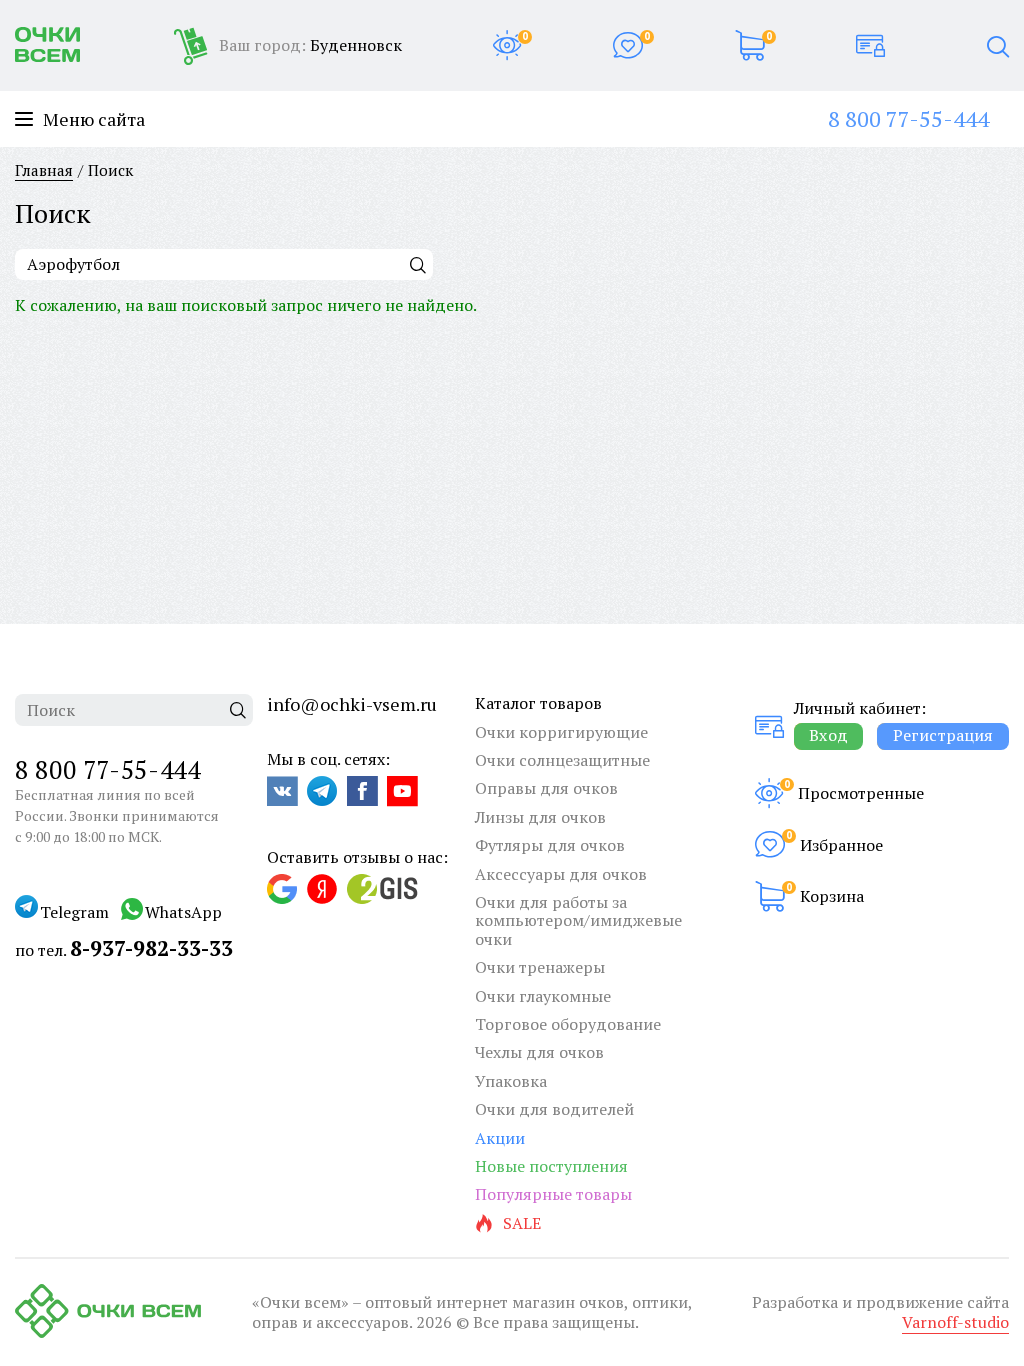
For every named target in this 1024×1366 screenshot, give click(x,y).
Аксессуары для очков (561, 874)
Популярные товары (553, 1194)
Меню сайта (94, 119)
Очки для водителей (554, 1109)
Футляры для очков (550, 845)
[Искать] (418, 264)
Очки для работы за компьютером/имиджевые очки (578, 920)
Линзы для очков (540, 817)
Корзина (832, 896)
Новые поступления (551, 1166)
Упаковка (511, 1081)
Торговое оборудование (568, 1024)
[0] (507, 45)
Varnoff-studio (955, 1322)
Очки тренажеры (540, 967)
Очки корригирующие (561, 732)
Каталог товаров (538, 703)
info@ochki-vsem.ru (352, 704)
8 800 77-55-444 (908, 118)
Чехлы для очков (539, 1052)
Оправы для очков (546, 788)
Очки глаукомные (543, 996)
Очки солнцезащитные (562, 760)
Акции (500, 1138)
